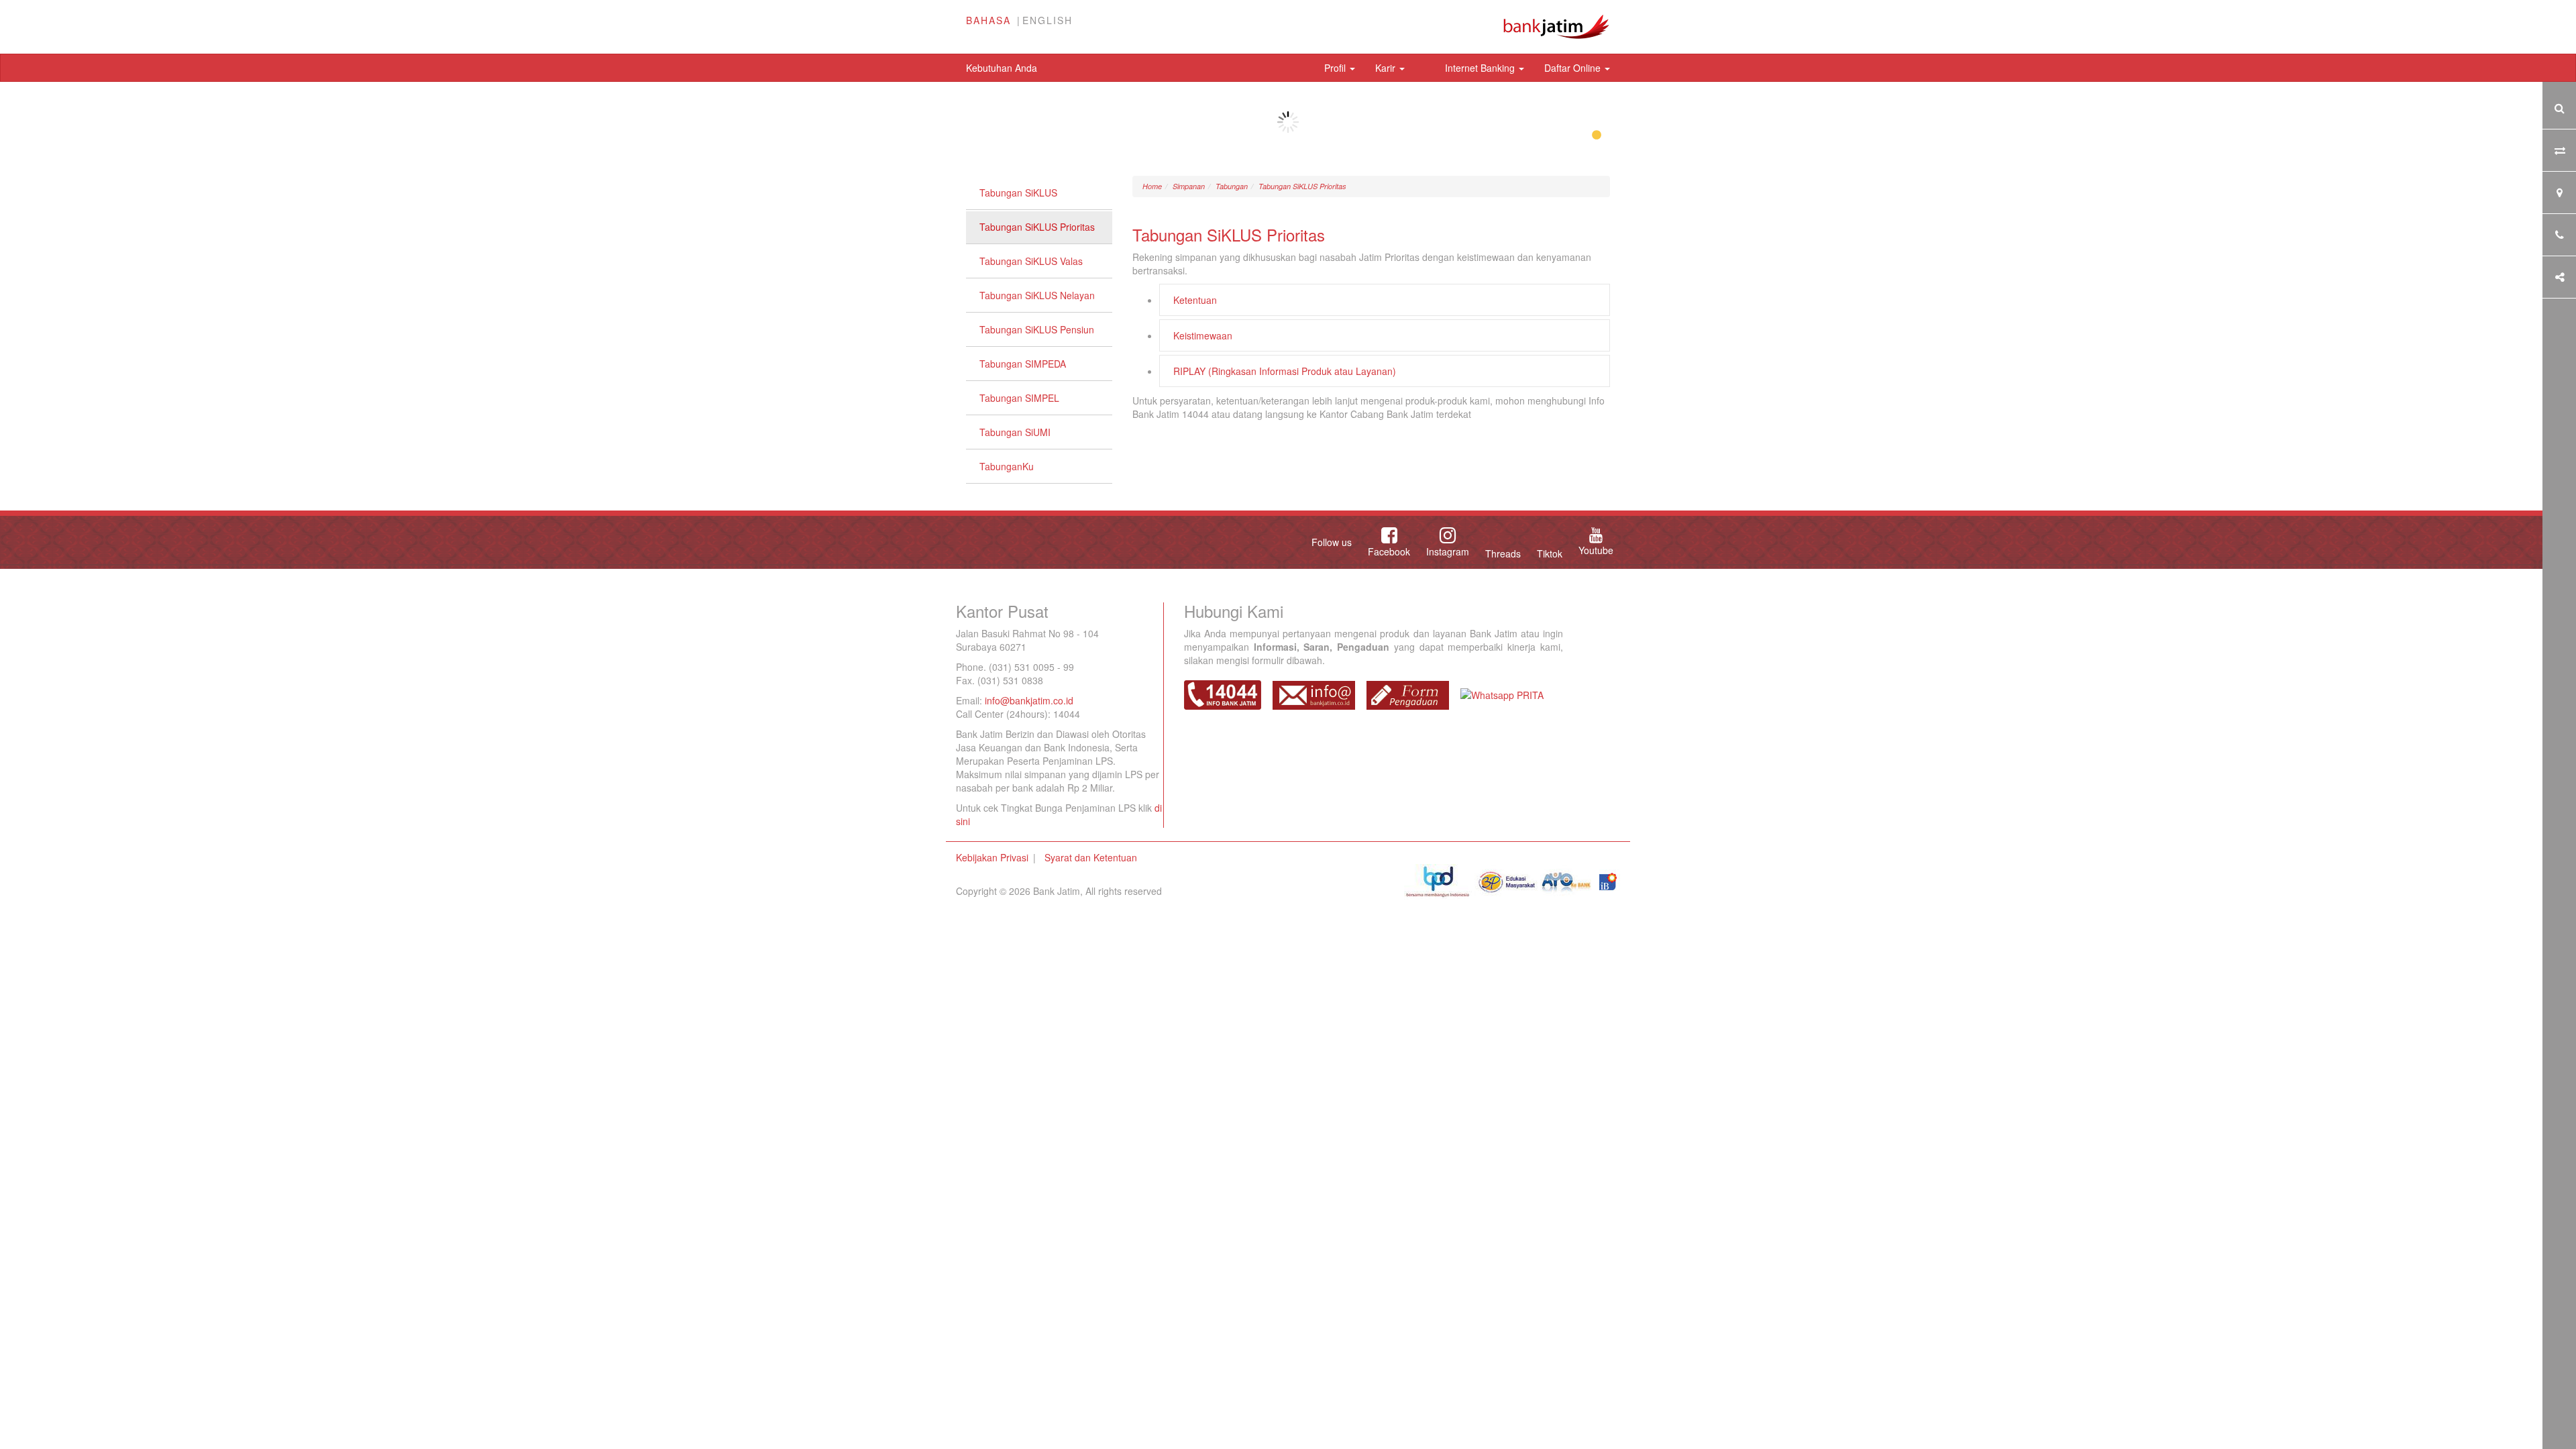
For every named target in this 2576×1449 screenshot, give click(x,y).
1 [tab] (1597, 136)
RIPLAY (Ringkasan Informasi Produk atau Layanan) (1285, 371)
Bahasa (988, 20)
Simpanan (1189, 186)
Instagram (1448, 551)
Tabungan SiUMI (1015, 432)
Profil (1336, 68)
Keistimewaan (1203, 335)
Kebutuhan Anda (1002, 68)
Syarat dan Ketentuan (1091, 857)
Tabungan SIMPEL (1019, 398)
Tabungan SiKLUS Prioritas (1037, 227)
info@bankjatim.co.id (1029, 700)
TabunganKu (1007, 466)
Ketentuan (1195, 300)
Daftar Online (1574, 68)
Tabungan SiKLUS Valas (1031, 261)
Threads (1503, 553)
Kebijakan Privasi (992, 857)
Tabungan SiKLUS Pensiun (1037, 329)
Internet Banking (1481, 68)
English (1048, 20)
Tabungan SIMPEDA (1023, 364)
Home (1152, 186)
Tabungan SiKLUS (1018, 193)
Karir (1387, 68)
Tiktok (1550, 553)
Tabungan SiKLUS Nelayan (1037, 295)
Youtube (1596, 550)
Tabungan (1232, 186)
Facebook (1389, 551)
